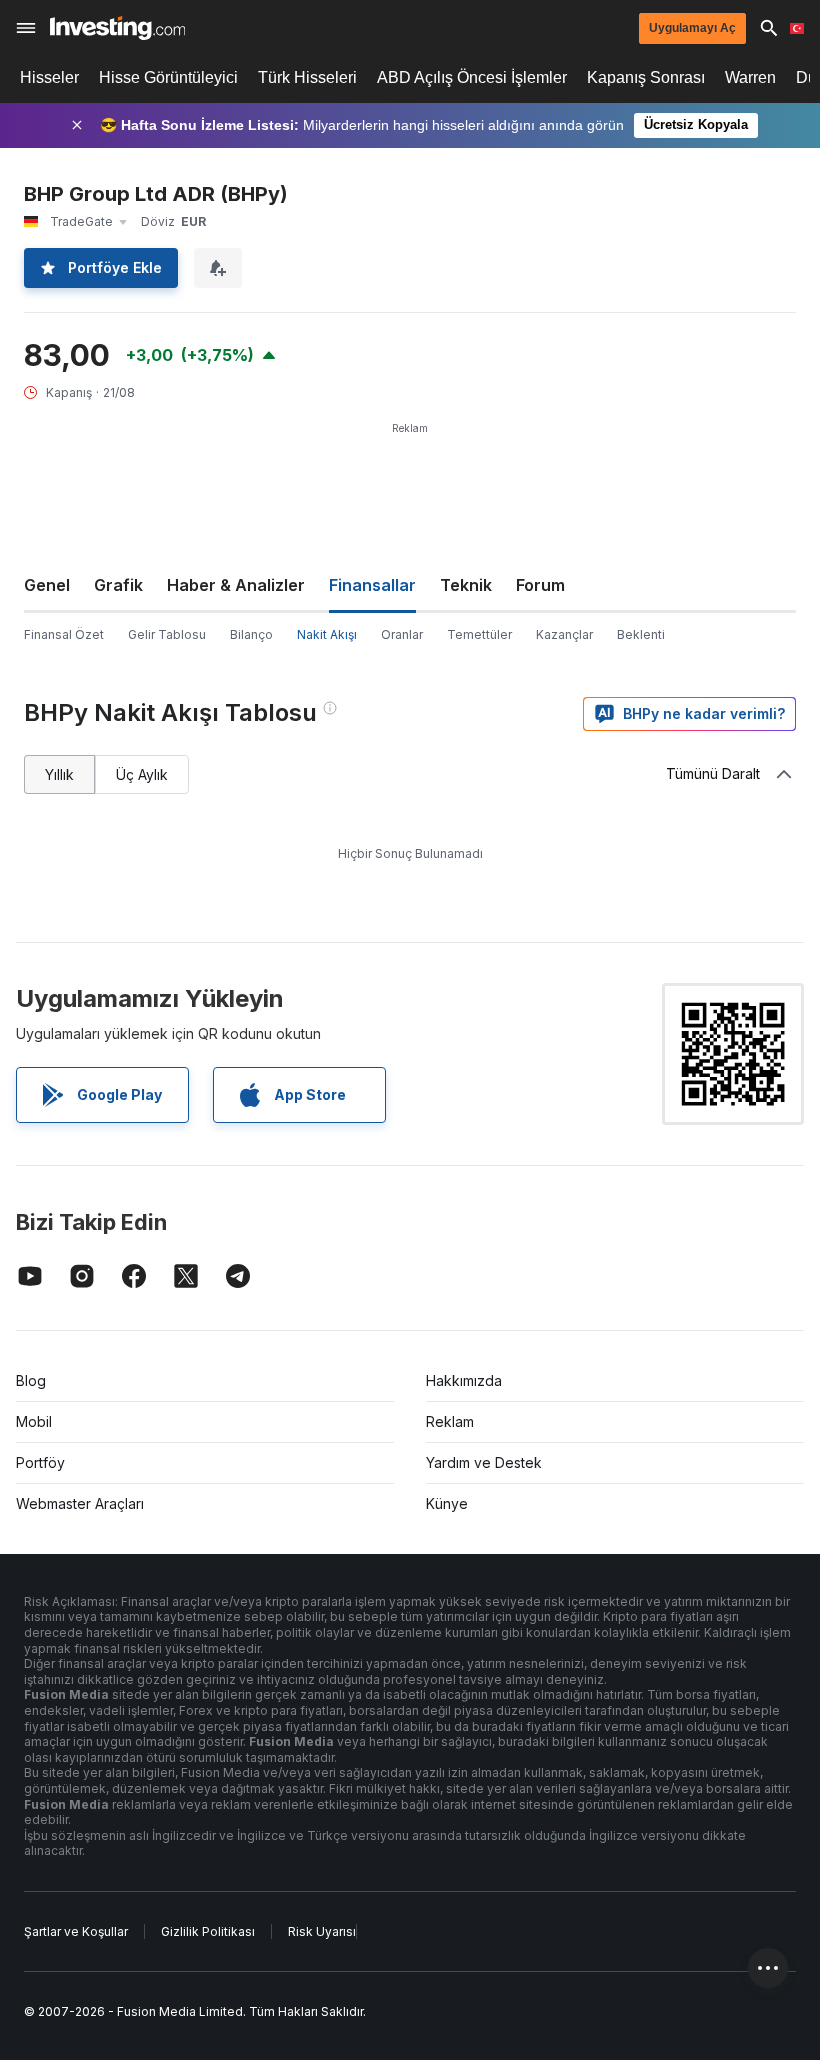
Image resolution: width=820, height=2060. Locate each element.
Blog (31, 1380)
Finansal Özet (64, 634)
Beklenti (641, 634)
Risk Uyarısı (322, 1931)
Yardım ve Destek (484, 1462)
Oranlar (402, 634)
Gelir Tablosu (167, 634)
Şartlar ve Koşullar (76, 1931)
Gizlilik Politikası (208, 1931)
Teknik (466, 585)
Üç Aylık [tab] (142, 774)
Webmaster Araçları (80, 1503)
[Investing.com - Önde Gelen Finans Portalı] (117, 28)
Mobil (34, 1421)
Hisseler (49, 77)
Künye (447, 1503)
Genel (47, 585)
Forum (540, 585)
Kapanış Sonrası (646, 77)
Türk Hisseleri (307, 77)
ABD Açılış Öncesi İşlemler (472, 77)
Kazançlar (564, 634)
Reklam (450, 1421)
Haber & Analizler (236, 585)
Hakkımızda (464, 1380)
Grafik (118, 585)
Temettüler (479, 634)
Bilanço (251, 634)
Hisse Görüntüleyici (168, 77)
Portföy (40, 1462)
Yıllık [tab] (59, 774)
